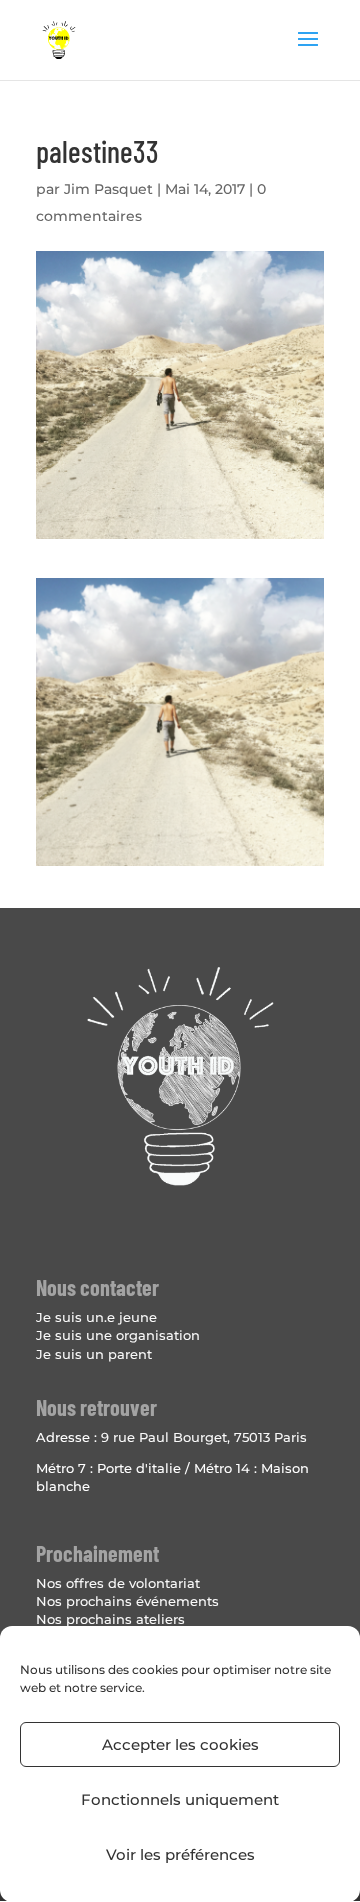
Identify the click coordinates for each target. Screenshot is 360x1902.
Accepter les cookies (180, 1744)
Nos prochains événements (127, 1601)
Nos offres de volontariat (118, 1583)
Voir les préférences (180, 1854)
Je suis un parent (94, 1354)
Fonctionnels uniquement (180, 1799)
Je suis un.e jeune (96, 1317)
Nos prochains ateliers (110, 1619)
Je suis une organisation (118, 1335)
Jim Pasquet (108, 189)
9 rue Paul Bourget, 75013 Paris (204, 1437)
